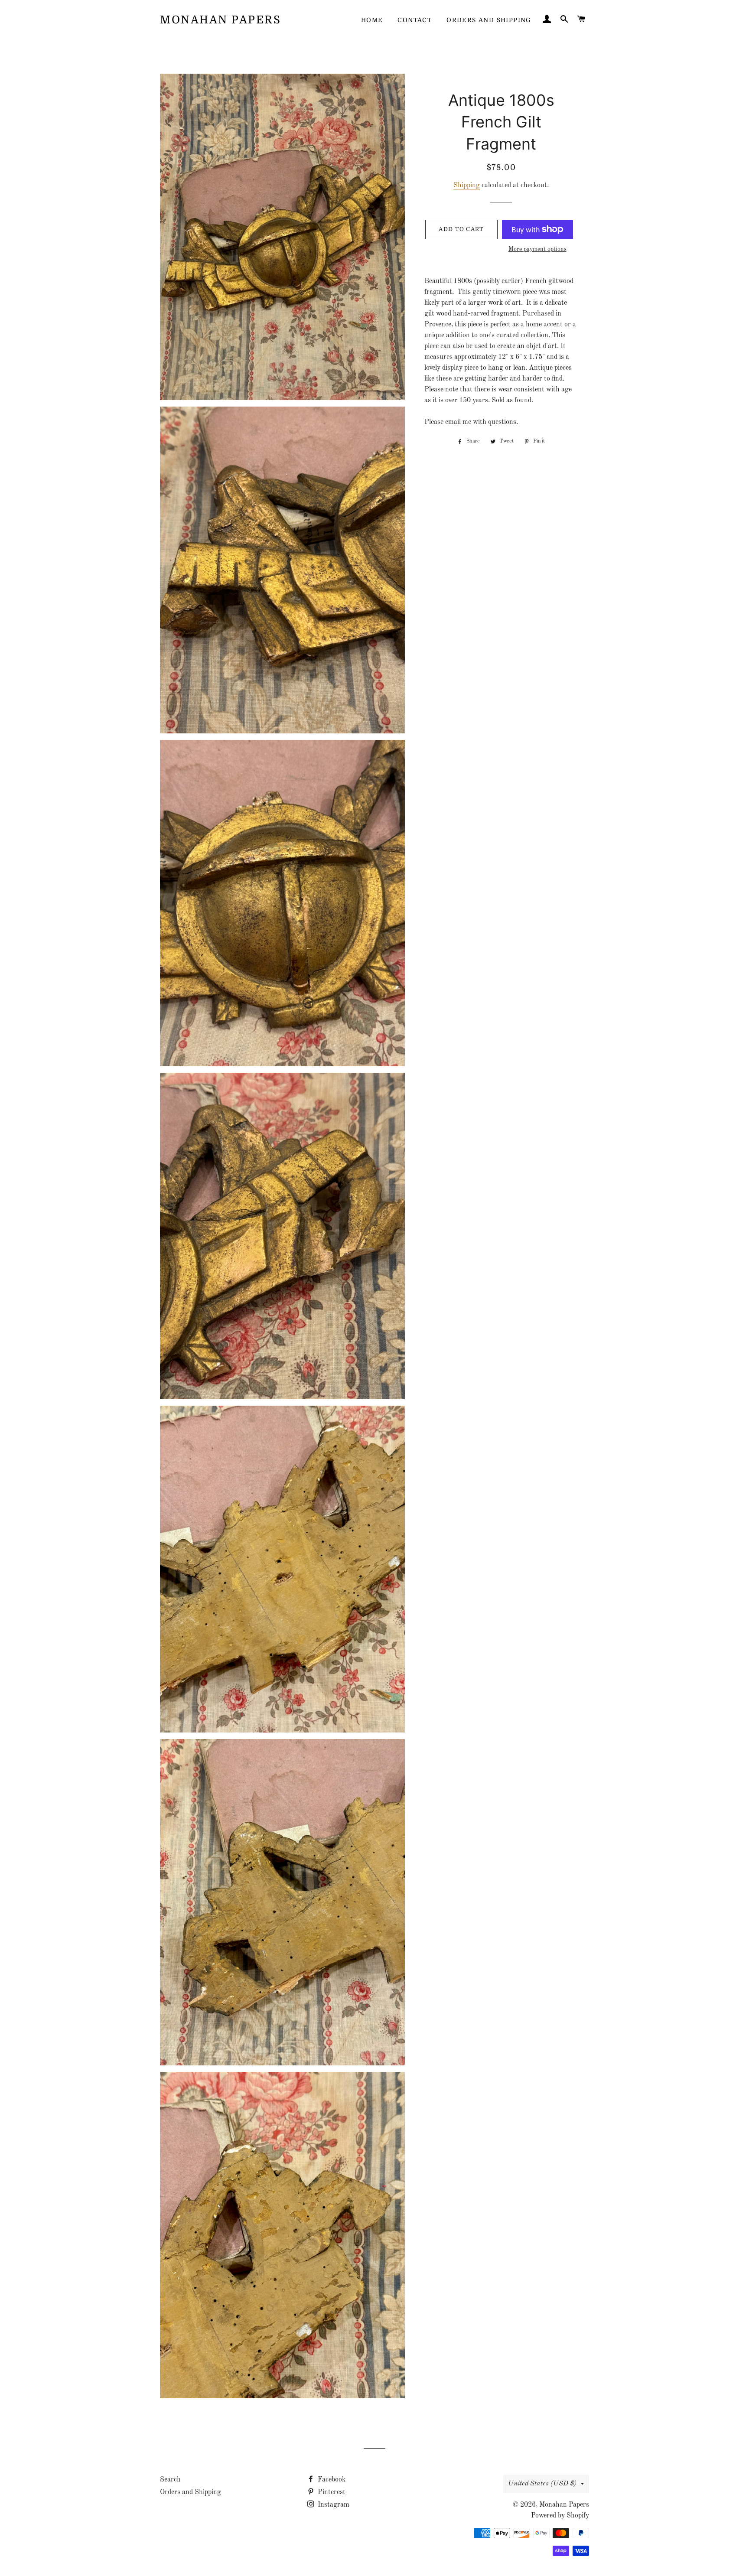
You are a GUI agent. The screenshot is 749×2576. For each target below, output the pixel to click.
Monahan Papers (220, 20)
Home (372, 20)
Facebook (331, 2480)
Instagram (333, 2505)
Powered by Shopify (560, 2516)
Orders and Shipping (489, 20)
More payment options (537, 249)
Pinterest (331, 2492)
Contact (415, 20)
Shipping (467, 186)
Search (170, 2480)
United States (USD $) (542, 2484)
